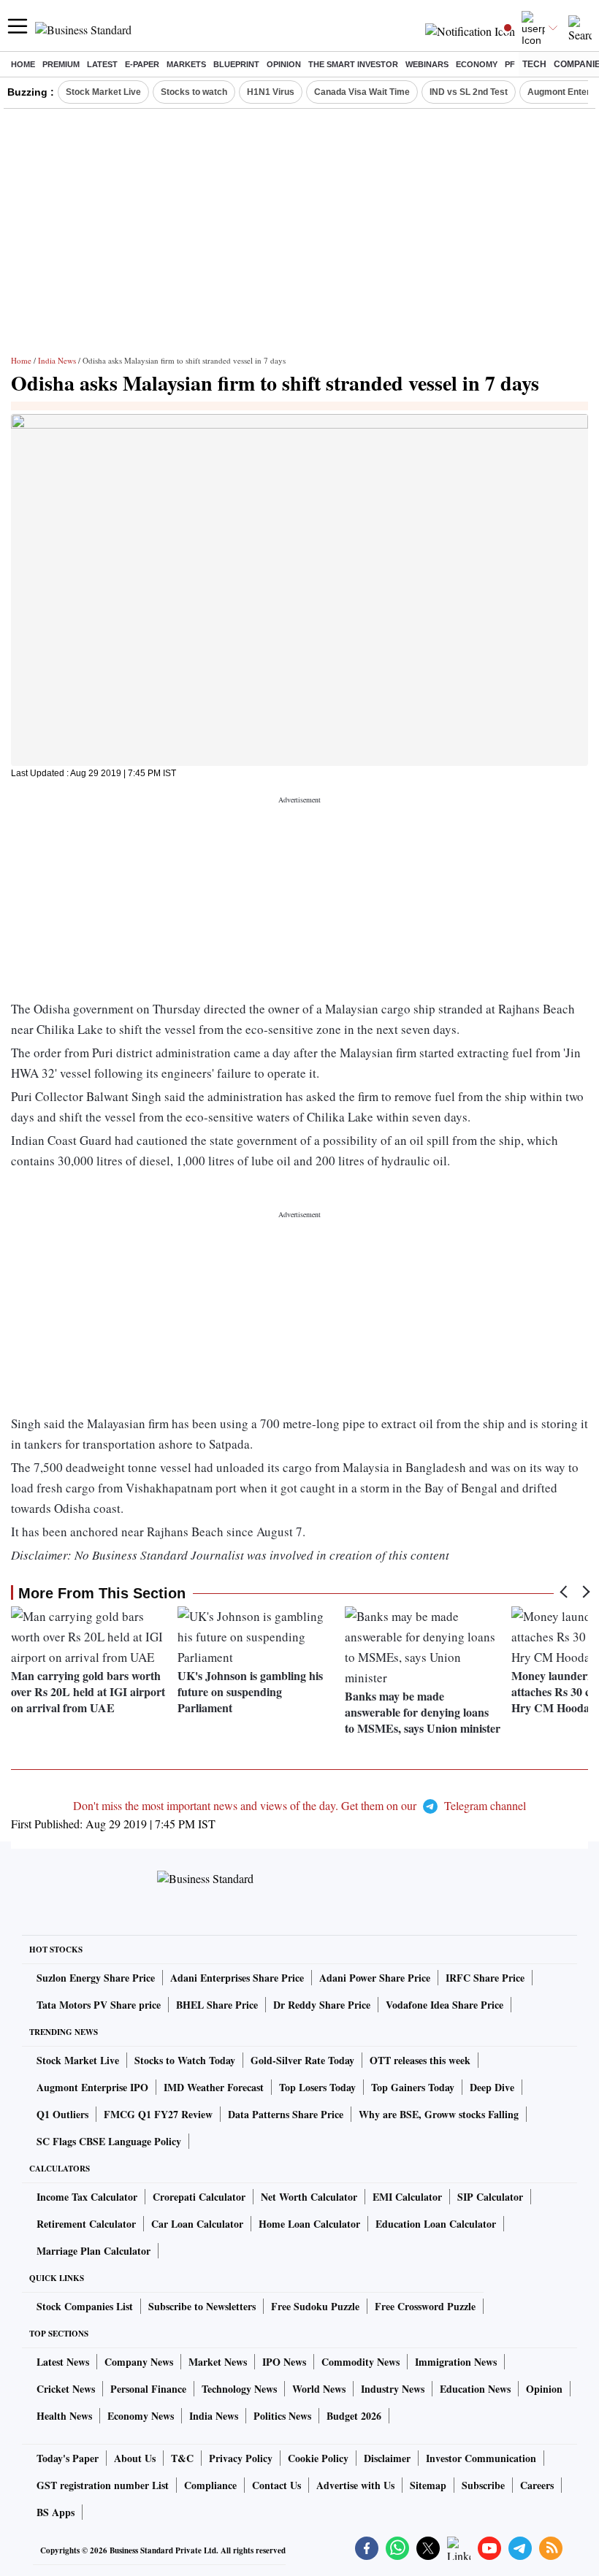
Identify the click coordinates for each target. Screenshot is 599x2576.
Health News (64, 2416)
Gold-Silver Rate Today (302, 2060)
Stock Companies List (85, 2306)
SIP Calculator (490, 2197)
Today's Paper (68, 2458)
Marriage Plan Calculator (94, 2251)
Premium (61, 64)
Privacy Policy (241, 2458)
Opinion (284, 64)
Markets (186, 64)
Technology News (239, 2389)
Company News (139, 2362)
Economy (477, 64)
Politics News (282, 2416)
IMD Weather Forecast (214, 2087)
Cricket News (66, 2389)
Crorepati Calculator (199, 2197)
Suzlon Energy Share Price (96, 1978)
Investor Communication (481, 2458)
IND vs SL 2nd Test (469, 92)
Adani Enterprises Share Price (237, 1978)
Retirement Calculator (86, 2224)
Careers (537, 2485)
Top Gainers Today (413, 2087)
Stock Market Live (103, 92)
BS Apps (56, 2512)
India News (57, 360)
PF (510, 64)
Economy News (141, 2416)
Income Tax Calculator (87, 2197)
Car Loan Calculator (197, 2224)
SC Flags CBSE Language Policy (109, 2141)
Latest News (63, 2362)
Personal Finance (148, 2389)
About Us (135, 2458)
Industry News (393, 2389)
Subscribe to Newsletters (202, 2306)
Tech (534, 64)
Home (23, 64)
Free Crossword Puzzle (425, 2306)
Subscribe (483, 2485)
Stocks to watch (194, 92)
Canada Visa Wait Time (362, 92)
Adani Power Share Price (375, 1978)
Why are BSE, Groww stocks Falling (439, 2114)
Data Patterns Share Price (286, 2114)
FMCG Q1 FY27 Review (158, 2114)
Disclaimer (387, 2458)
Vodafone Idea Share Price (445, 2005)
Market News (218, 2362)
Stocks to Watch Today (185, 2060)
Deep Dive (492, 2087)
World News (319, 2389)
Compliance (210, 2485)
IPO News (284, 2362)
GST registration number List (103, 2485)
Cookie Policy (318, 2458)
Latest (102, 64)
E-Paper (142, 64)
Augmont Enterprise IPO (92, 2087)
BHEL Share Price (217, 2005)
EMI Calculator (407, 2197)
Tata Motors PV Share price (99, 2005)
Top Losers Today (317, 2087)
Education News (475, 2389)
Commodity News (360, 2362)
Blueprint (236, 64)
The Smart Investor (353, 64)
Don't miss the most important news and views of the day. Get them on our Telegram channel (299, 1805)
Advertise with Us (355, 2485)
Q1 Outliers (62, 2114)
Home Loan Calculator (309, 2224)
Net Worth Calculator (309, 2197)
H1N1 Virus (271, 92)
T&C (182, 2458)
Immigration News (456, 2362)
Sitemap (428, 2485)
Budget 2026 (354, 2416)
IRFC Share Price (485, 1978)
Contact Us (276, 2485)
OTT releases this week (420, 2060)
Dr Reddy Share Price (322, 2005)
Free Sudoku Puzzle (315, 2306)
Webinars (427, 64)
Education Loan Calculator (436, 2224)
